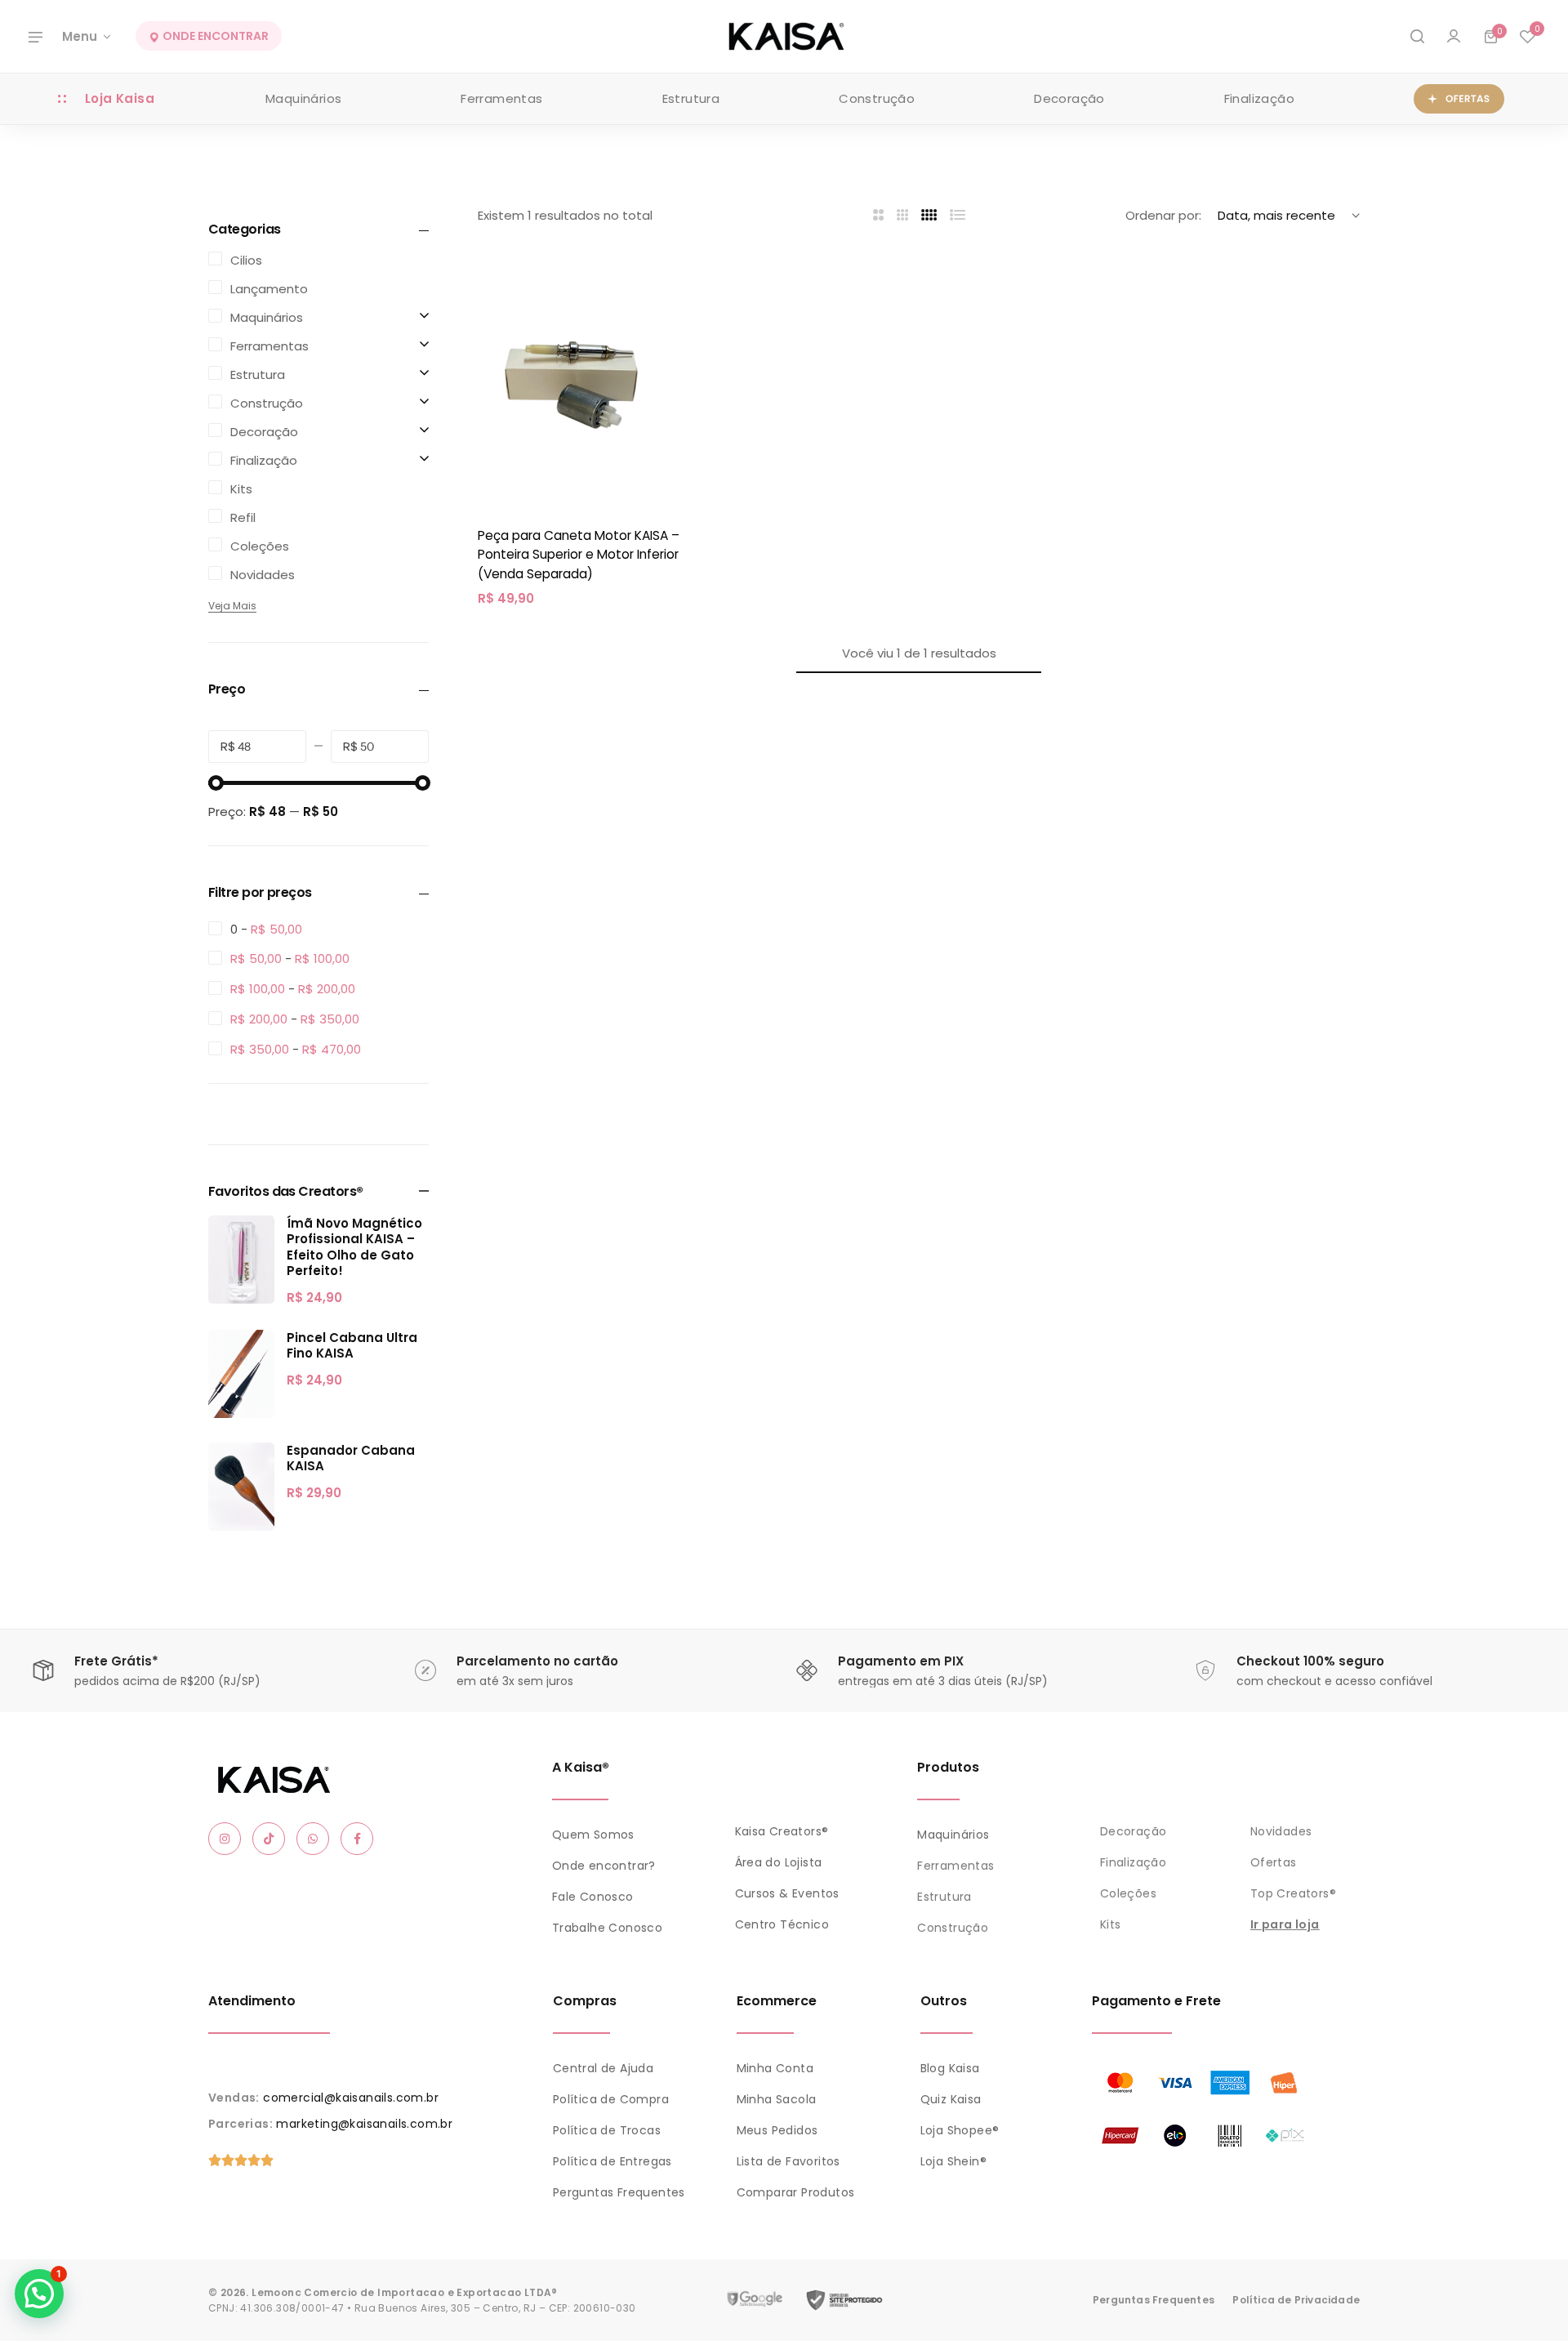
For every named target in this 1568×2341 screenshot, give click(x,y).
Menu (80, 36)
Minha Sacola (777, 2099)
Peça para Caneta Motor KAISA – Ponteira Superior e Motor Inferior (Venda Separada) (579, 555)
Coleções (1128, 1893)
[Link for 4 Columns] (929, 215)
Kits (1111, 1924)
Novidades (1281, 1831)
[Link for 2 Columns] (878, 215)
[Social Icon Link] (225, 1839)
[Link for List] (958, 215)
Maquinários (303, 98)
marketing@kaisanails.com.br (364, 2124)
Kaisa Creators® (782, 1831)
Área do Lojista (779, 1862)
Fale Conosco (593, 1897)
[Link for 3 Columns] (903, 215)
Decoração (1069, 98)
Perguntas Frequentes (619, 2192)
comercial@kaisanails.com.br (351, 2098)
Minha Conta (775, 2068)
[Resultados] (1417, 37)
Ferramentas (501, 98)
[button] (1527, 37)
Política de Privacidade (1296, 2300)
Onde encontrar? (604, 1866)
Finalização (1259, 98)
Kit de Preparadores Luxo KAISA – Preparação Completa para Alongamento (199, 2253)
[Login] (1454, 37)
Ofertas (1274, 1862)
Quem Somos (593, 1835)
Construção (877, 98)
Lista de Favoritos (788, 2161)
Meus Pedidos (777, 2130)
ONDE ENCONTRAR (214, 37)
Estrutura (691, 98)
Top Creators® (1293, 1893)
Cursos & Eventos (787, 1893)
